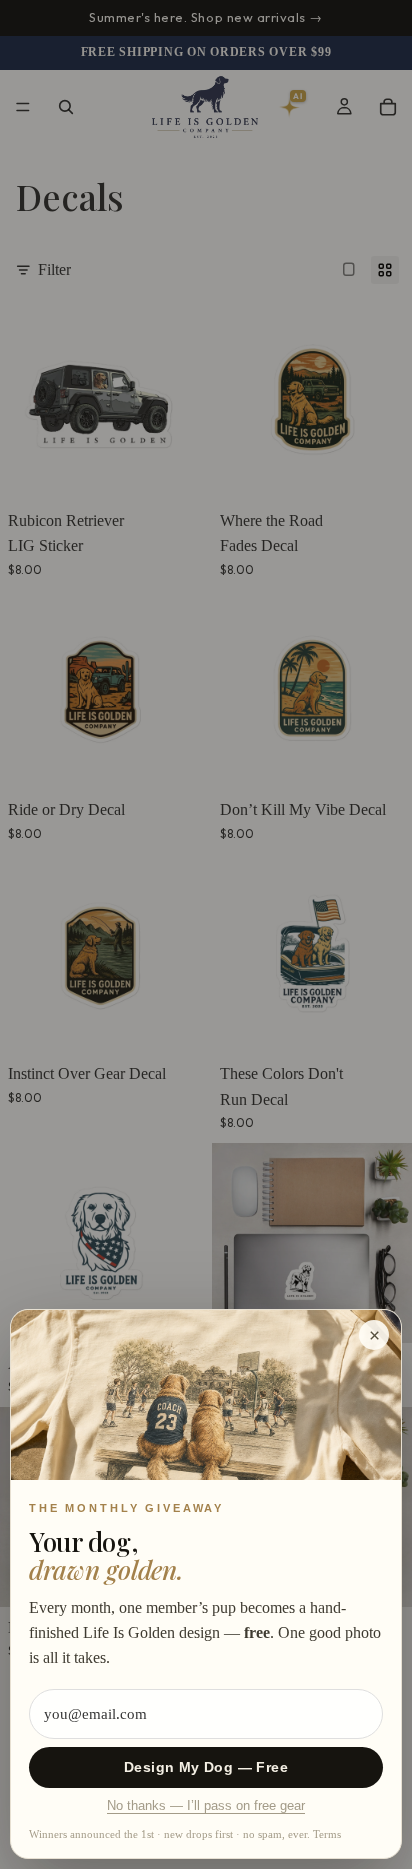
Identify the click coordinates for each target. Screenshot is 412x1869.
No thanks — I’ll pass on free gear (206, 1806)
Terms (327, 1834)
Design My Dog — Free (206, 1767)
